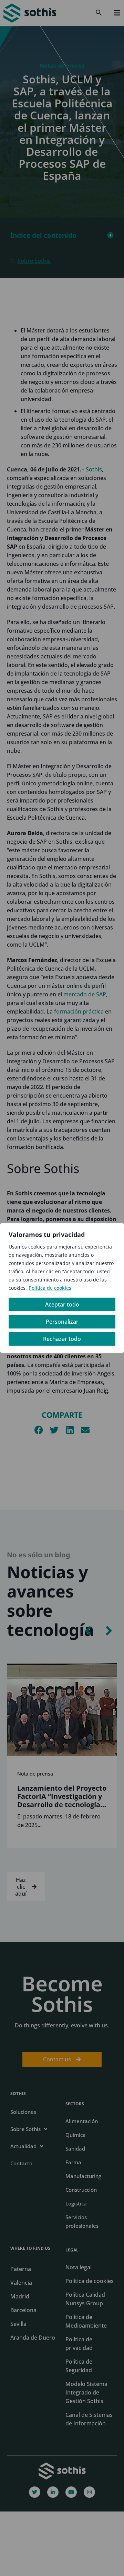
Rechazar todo (62, 1339)
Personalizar (62, 1322)
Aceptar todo (62, 1304)
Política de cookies (50, 1288)
